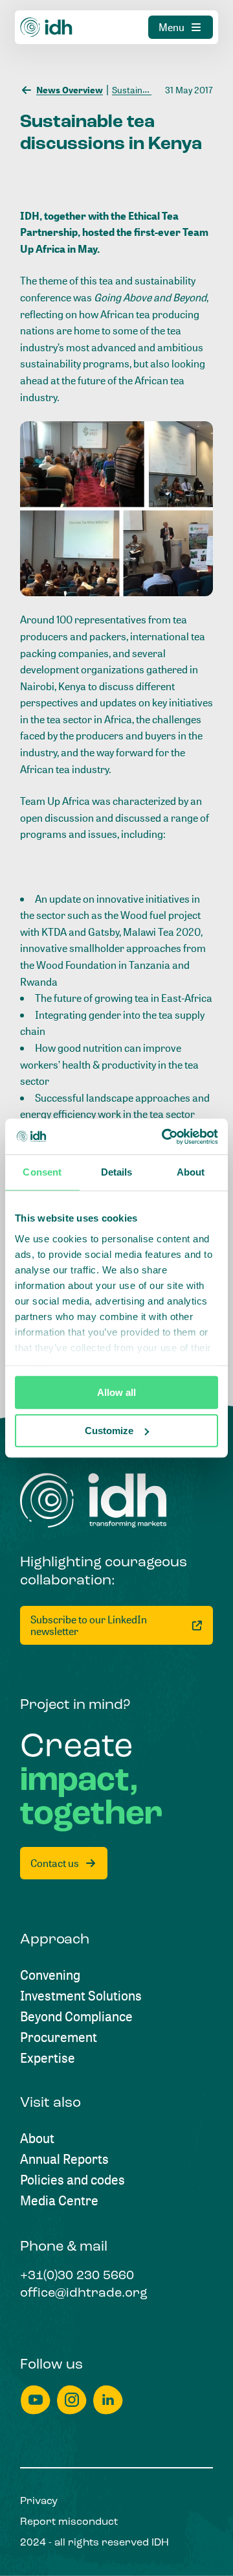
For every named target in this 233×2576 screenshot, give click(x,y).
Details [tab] (117, 1172)
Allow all (116, 1392)
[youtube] (36, 2400)
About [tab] (191, 1172)
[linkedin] (108, 2400)
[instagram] (72, 2400)
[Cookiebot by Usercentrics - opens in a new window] (164, 1137)
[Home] (47, 27)
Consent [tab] (42, 1172)
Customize (109, 1431)
